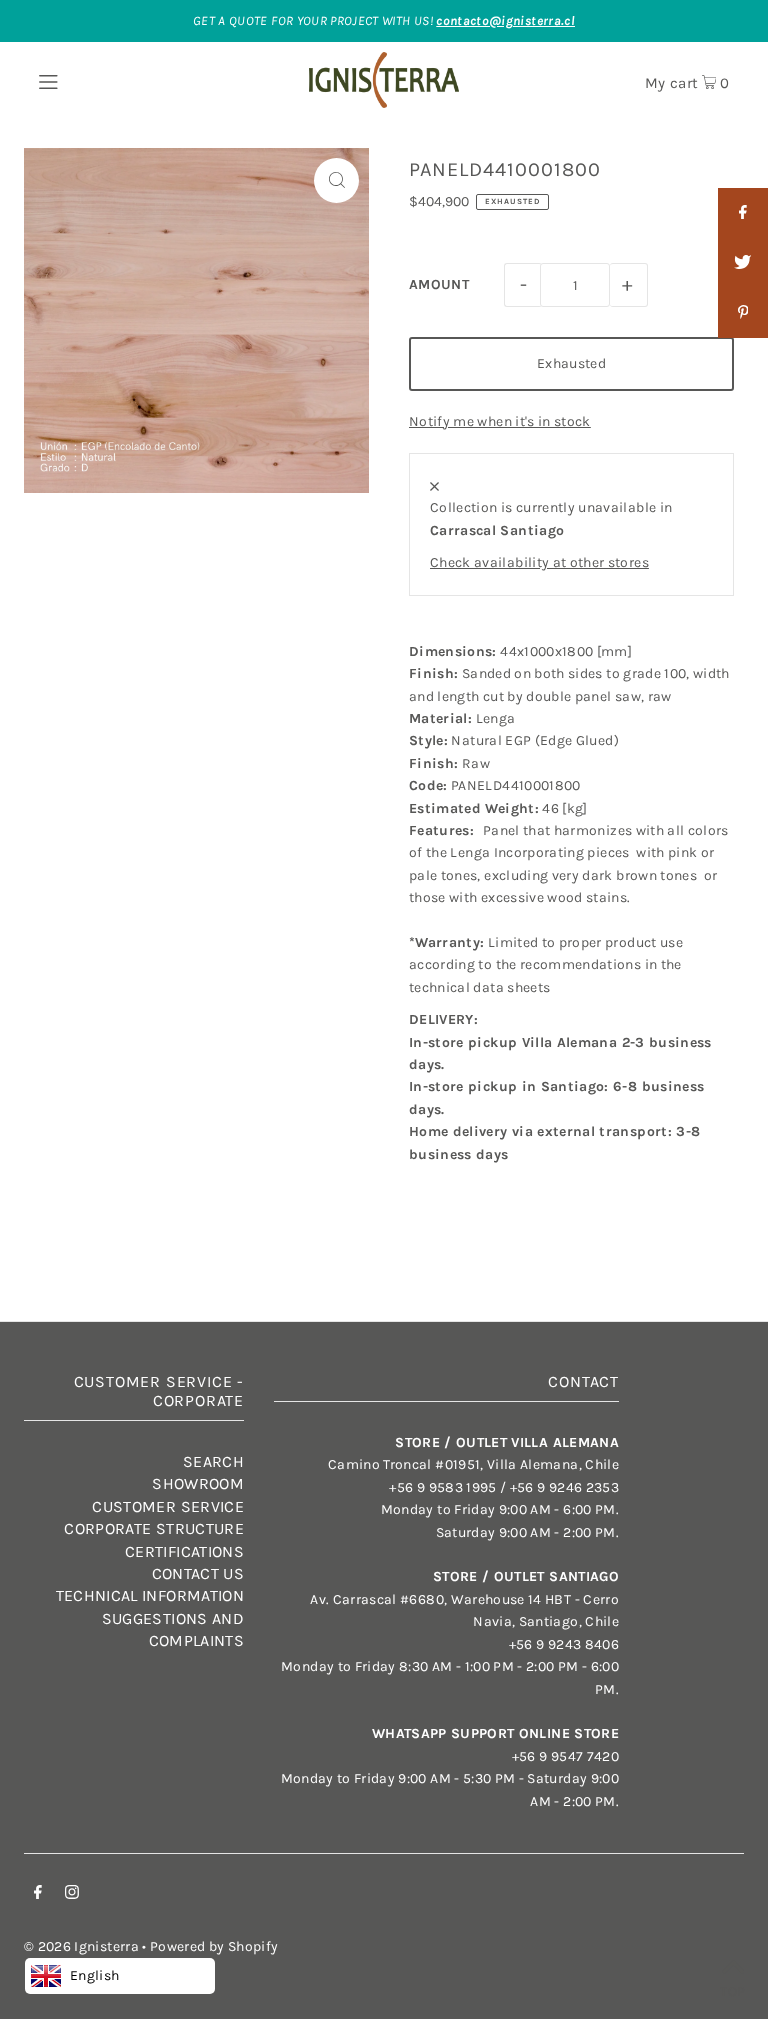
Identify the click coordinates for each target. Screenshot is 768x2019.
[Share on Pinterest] (743, 313)
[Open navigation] (81, 80)
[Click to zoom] (336, 180)
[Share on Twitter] (743, 263)
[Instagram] (72, 1895)
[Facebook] (38, 1895)
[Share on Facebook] (743, 213)
